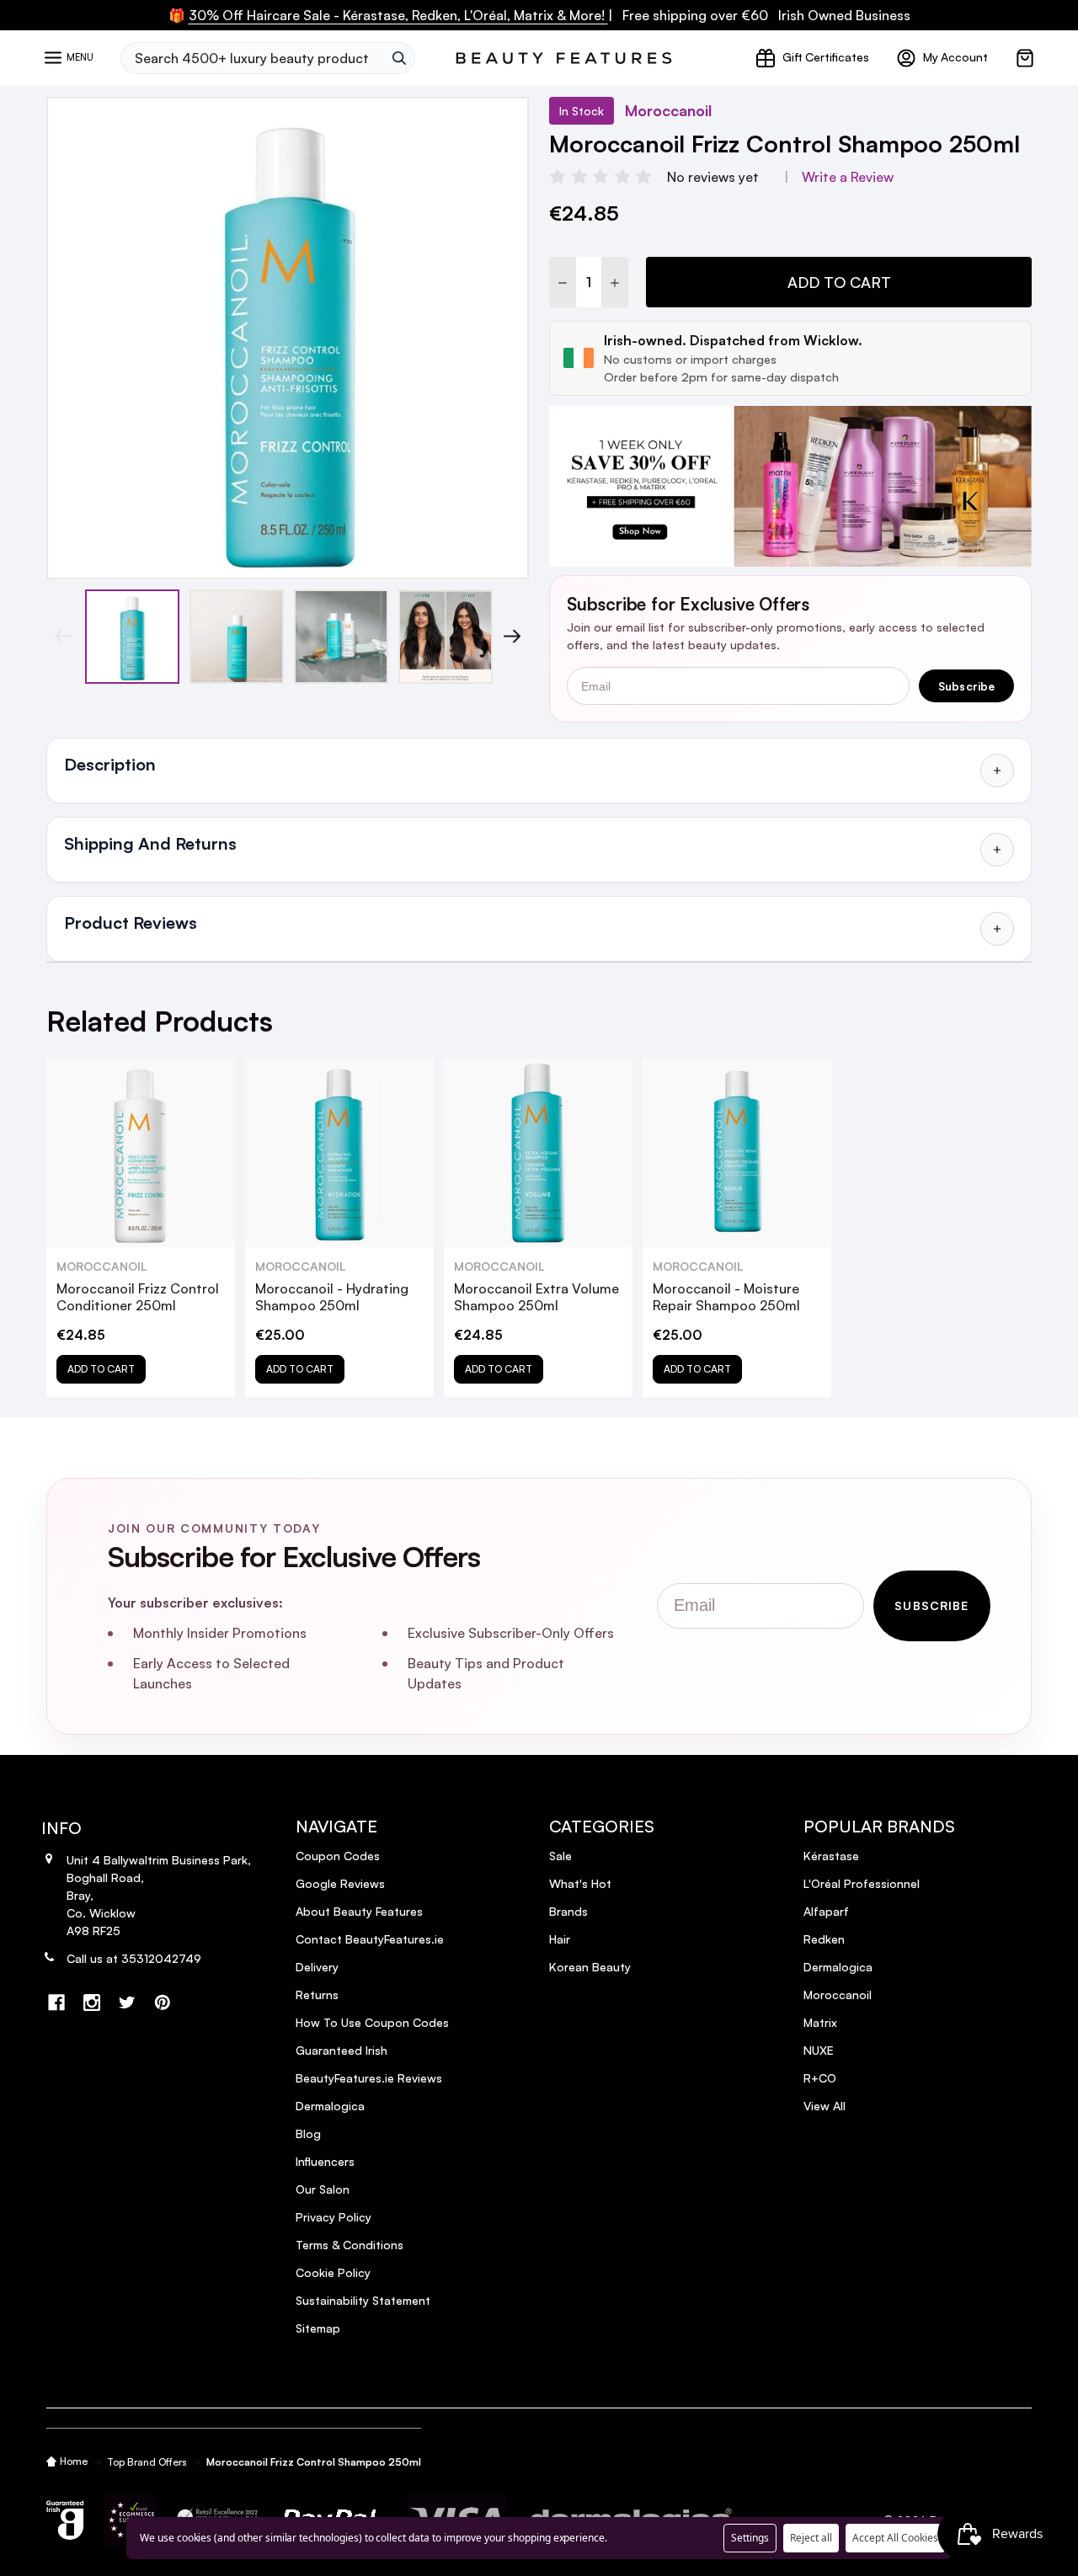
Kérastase (831, 1856)
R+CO (820, 2078)
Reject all (811, 2538)
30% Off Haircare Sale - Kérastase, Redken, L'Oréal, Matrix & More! (398, 15)
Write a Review (848, 177)
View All (825, 2106)
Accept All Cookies (895, 2538)
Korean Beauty (590, 1967)
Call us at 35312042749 (134, 1958)
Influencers (325, 2161)
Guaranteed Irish (342, 2050)
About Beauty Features (359, 1911)
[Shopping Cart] (1025, 58)
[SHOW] (997, 771)
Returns (317, 1995)
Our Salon (323, 2189)
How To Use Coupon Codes (372, 2022)
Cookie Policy (333, 2272)
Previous (63, 636)
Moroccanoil (838, 1995)
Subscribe (967, 686)
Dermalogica (330, 2106)
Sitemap (318, 2328)
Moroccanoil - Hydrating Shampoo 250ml (332, 1297)
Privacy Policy (334, 2217)
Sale (560, 1856)
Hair (560, 1939)
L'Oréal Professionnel (862, 1883)
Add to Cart (839, 282)
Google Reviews (340, 1883)
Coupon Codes (338, 1856)
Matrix (820, 2022)
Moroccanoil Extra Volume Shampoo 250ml (536, 1297)
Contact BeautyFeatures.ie (370, 1939)
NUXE (819, 2050)
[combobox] (252, 58)
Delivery (317, 1967)
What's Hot (580, 1883)
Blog (308, 2133)
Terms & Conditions (350, 2245)
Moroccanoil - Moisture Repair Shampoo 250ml (726, 1297)
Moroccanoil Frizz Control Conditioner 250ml (138, 1297)
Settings (750, 2538)
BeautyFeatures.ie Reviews (369, 2078)
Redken (824, 1939)
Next (512, 636)
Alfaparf (826, 1911)
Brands (568, 1911)
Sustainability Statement (363, 2300)
